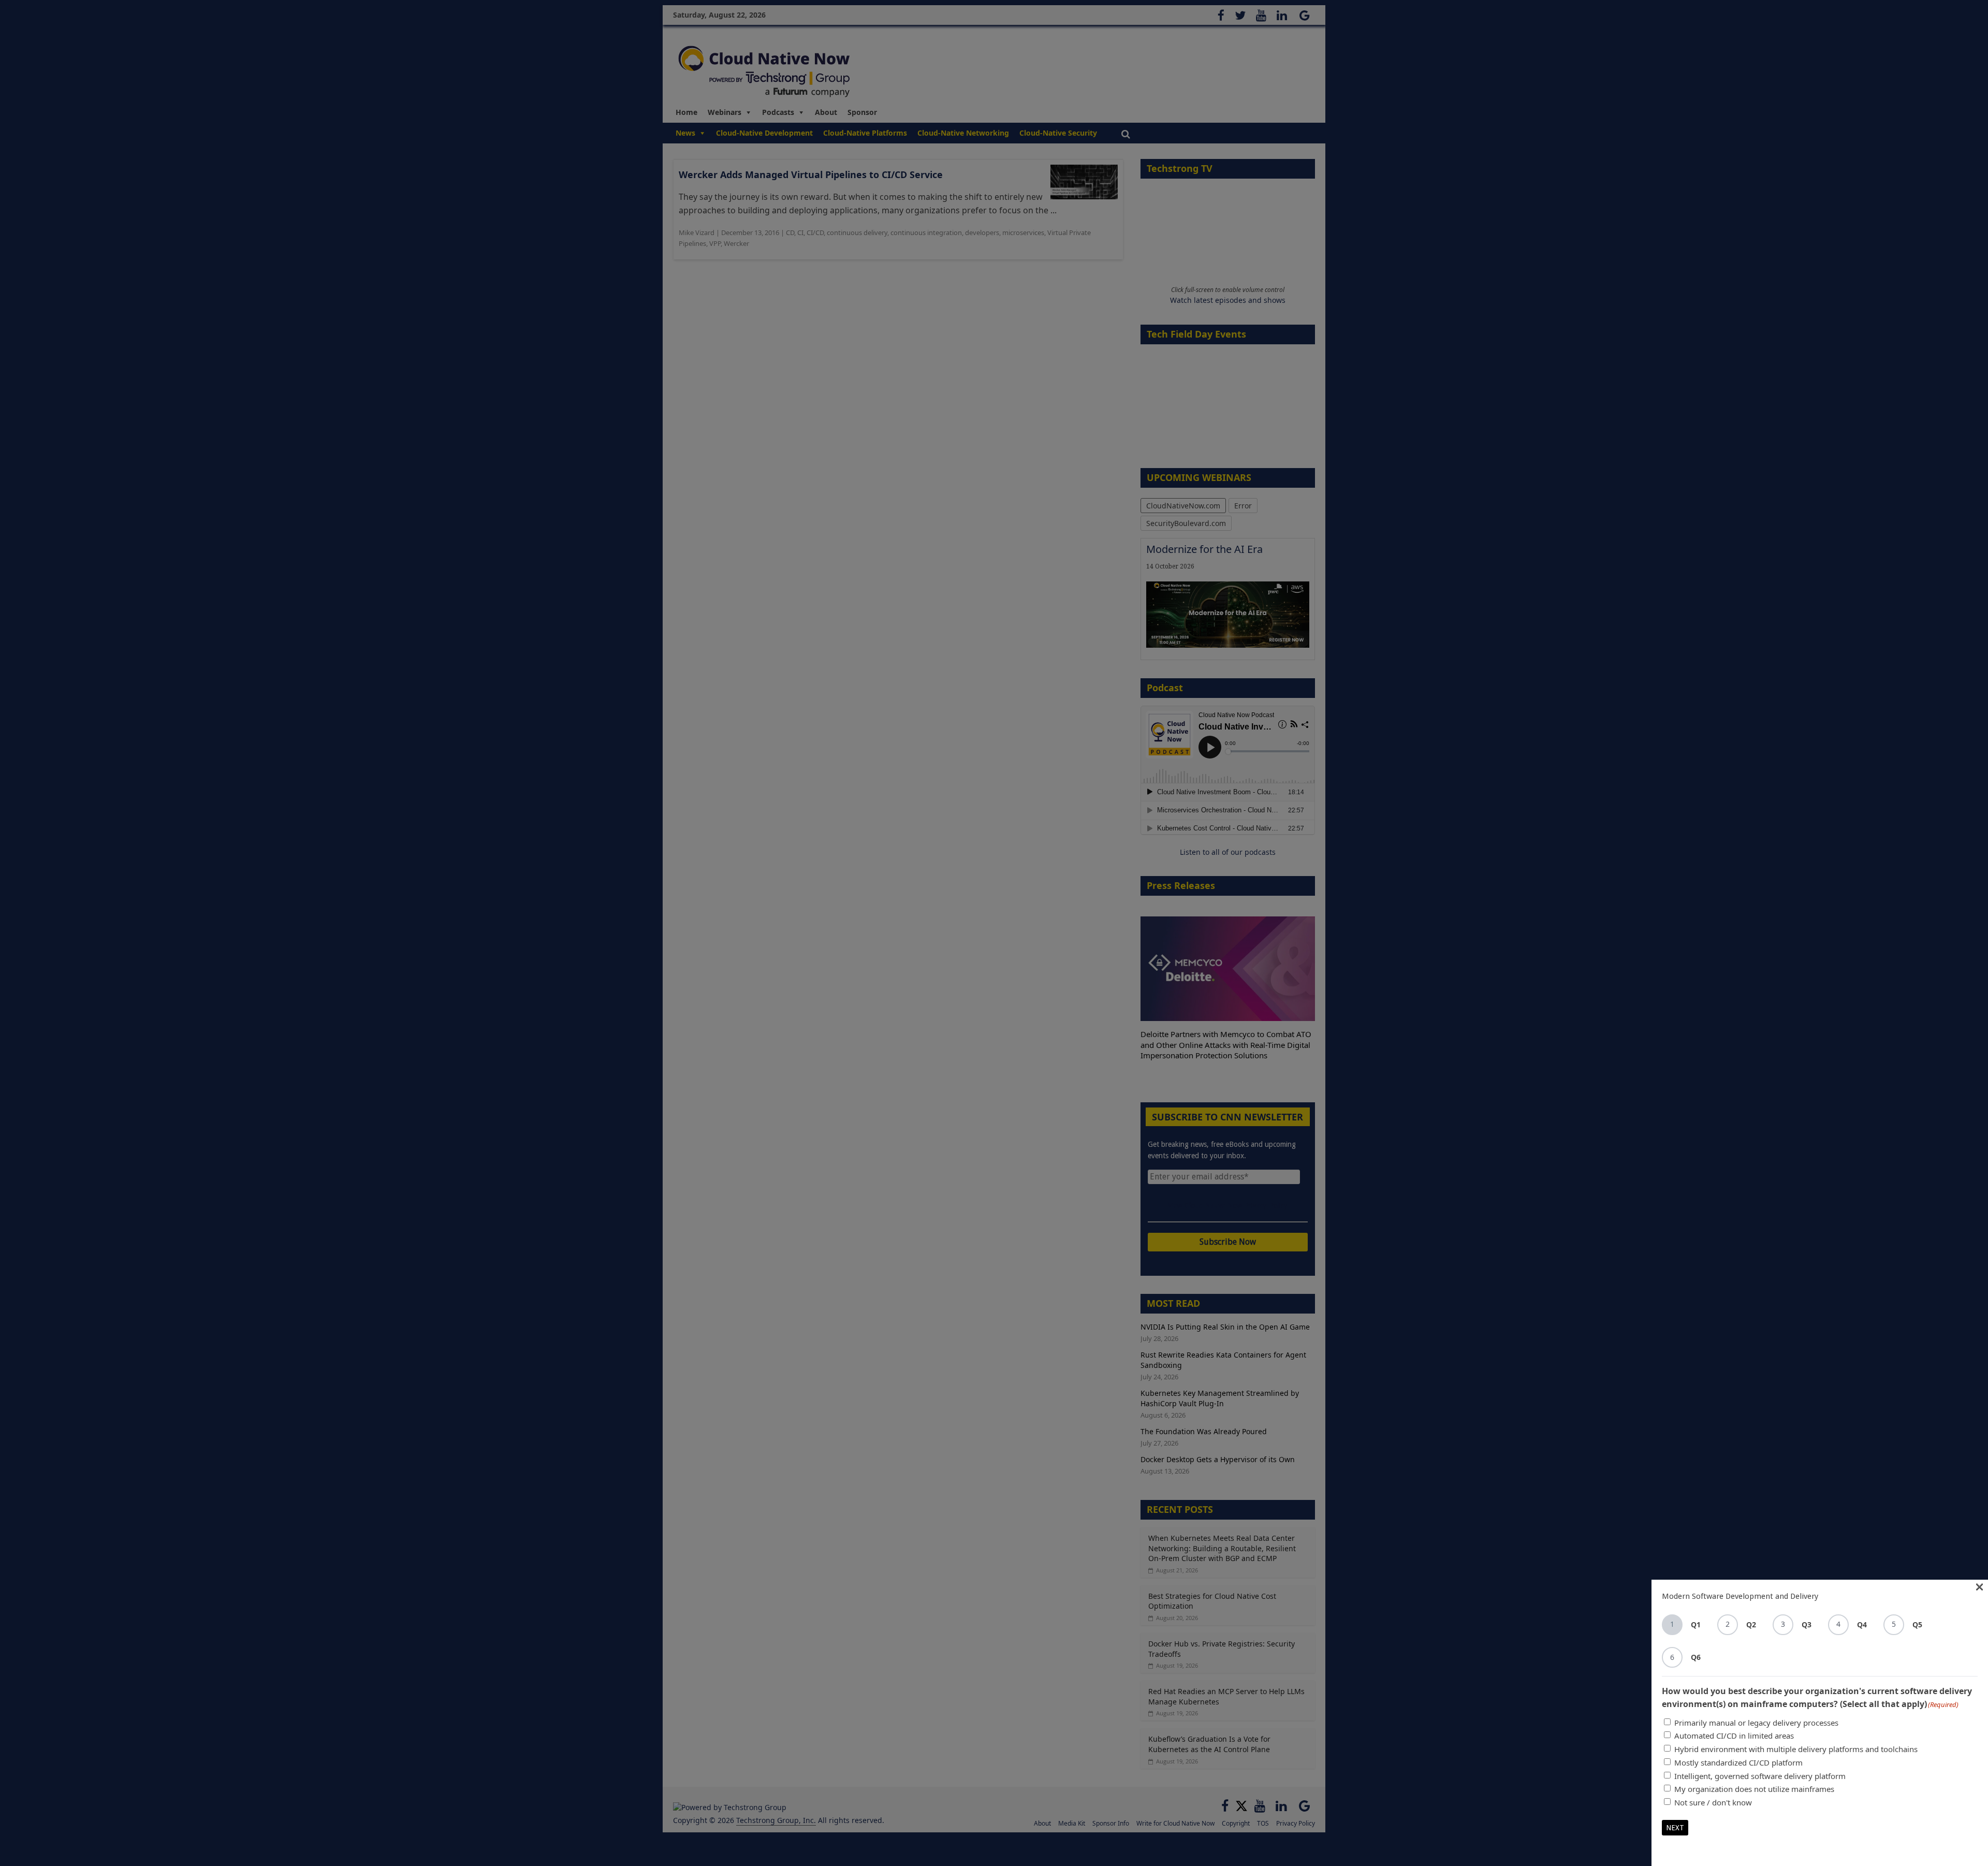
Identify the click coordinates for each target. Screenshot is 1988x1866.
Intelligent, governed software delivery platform (1760, 1776)
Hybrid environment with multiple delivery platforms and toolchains (1796, 1749)
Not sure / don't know (1713, 1802)
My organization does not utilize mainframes (1754, 1789)
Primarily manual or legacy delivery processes (1756, 1723)
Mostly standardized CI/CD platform (1738, 1762)
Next (1675, 1828)
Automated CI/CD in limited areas (1734, 1736)
